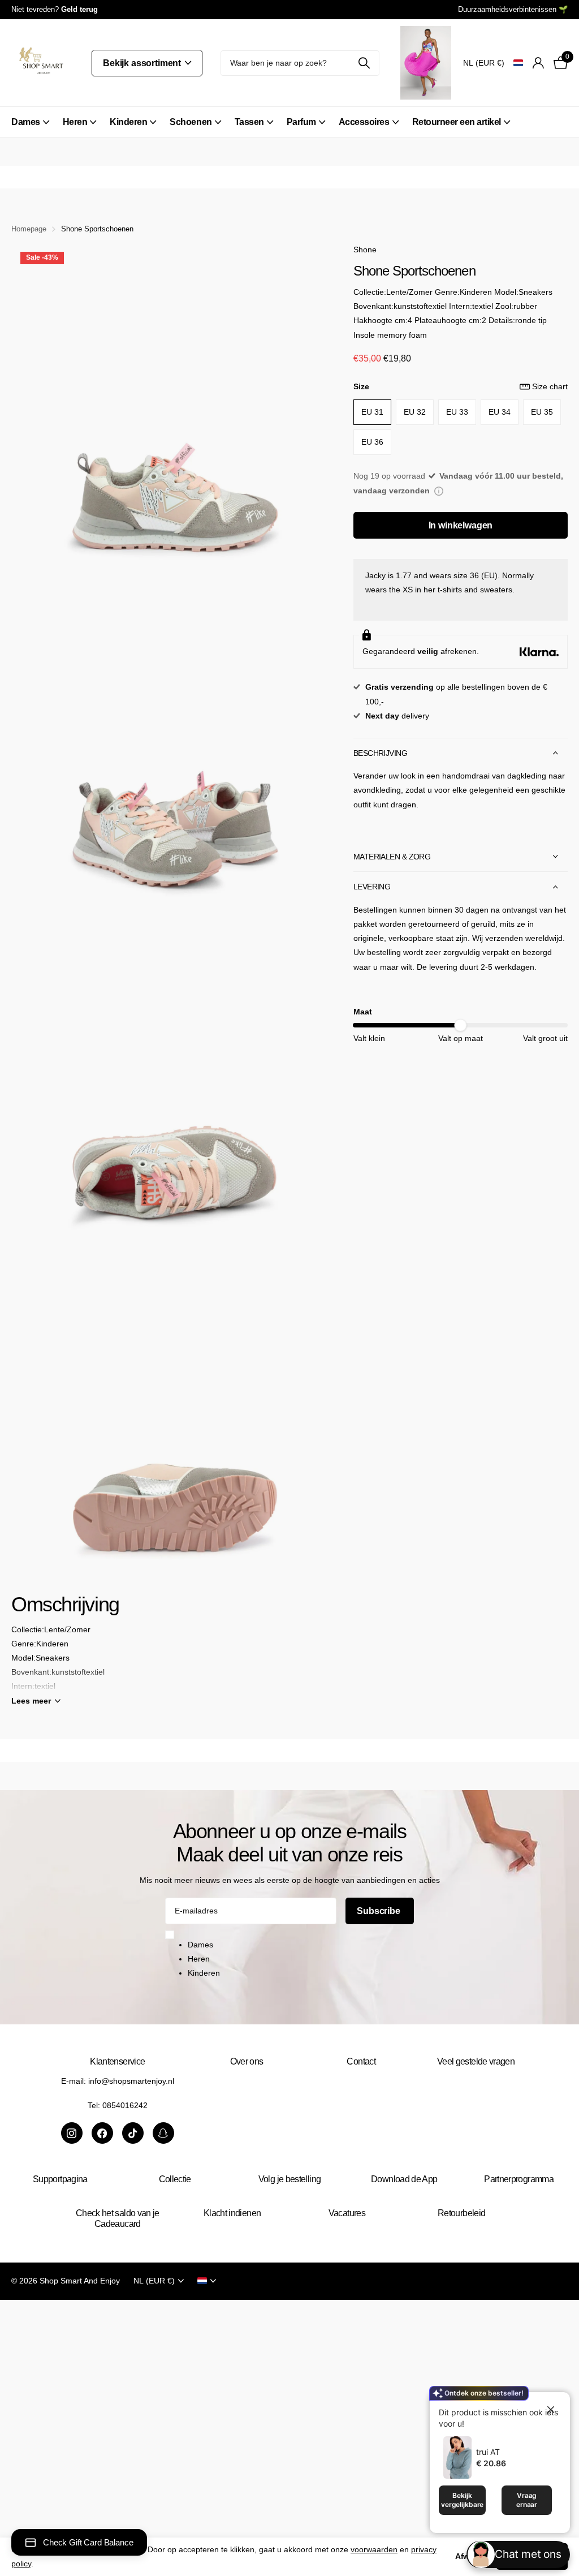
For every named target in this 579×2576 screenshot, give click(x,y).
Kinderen (128, 122)
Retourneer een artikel (457, 122)
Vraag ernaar (527, 2500)
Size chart (550, 386)
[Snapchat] (163, 2133)
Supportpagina (60, 2179)
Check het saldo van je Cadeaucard (118, 2218)
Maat (363, 1012)
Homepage (29, 229)
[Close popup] (546, 2409)
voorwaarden (374, 2549)
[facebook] (102, 2133)
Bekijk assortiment (143, 63)
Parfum (301, 122)
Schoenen (191, 122)
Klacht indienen (232, 2213)
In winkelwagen (461, 525)
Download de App (404, 2179)
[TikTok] (133, 2133)
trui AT (488, 2452)
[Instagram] (72, 2133)
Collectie (175, 2179)
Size (461, 386)
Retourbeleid (461, 2213)
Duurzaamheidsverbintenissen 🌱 (513, 9)
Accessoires (364, 122)
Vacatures (347, 2213)
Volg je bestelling (289, 2179)
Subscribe (379, 1911)
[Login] (538, 63)
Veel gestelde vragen (476, 2061)
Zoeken (364, 63)
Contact (361, 2061)
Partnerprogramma (519, 2179)
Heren (75, 122)
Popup (439, 491)
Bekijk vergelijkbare (462, 2500)
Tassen (249, 122)
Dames (26, 122)
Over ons (247, 2061)
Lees (31, 1701)
